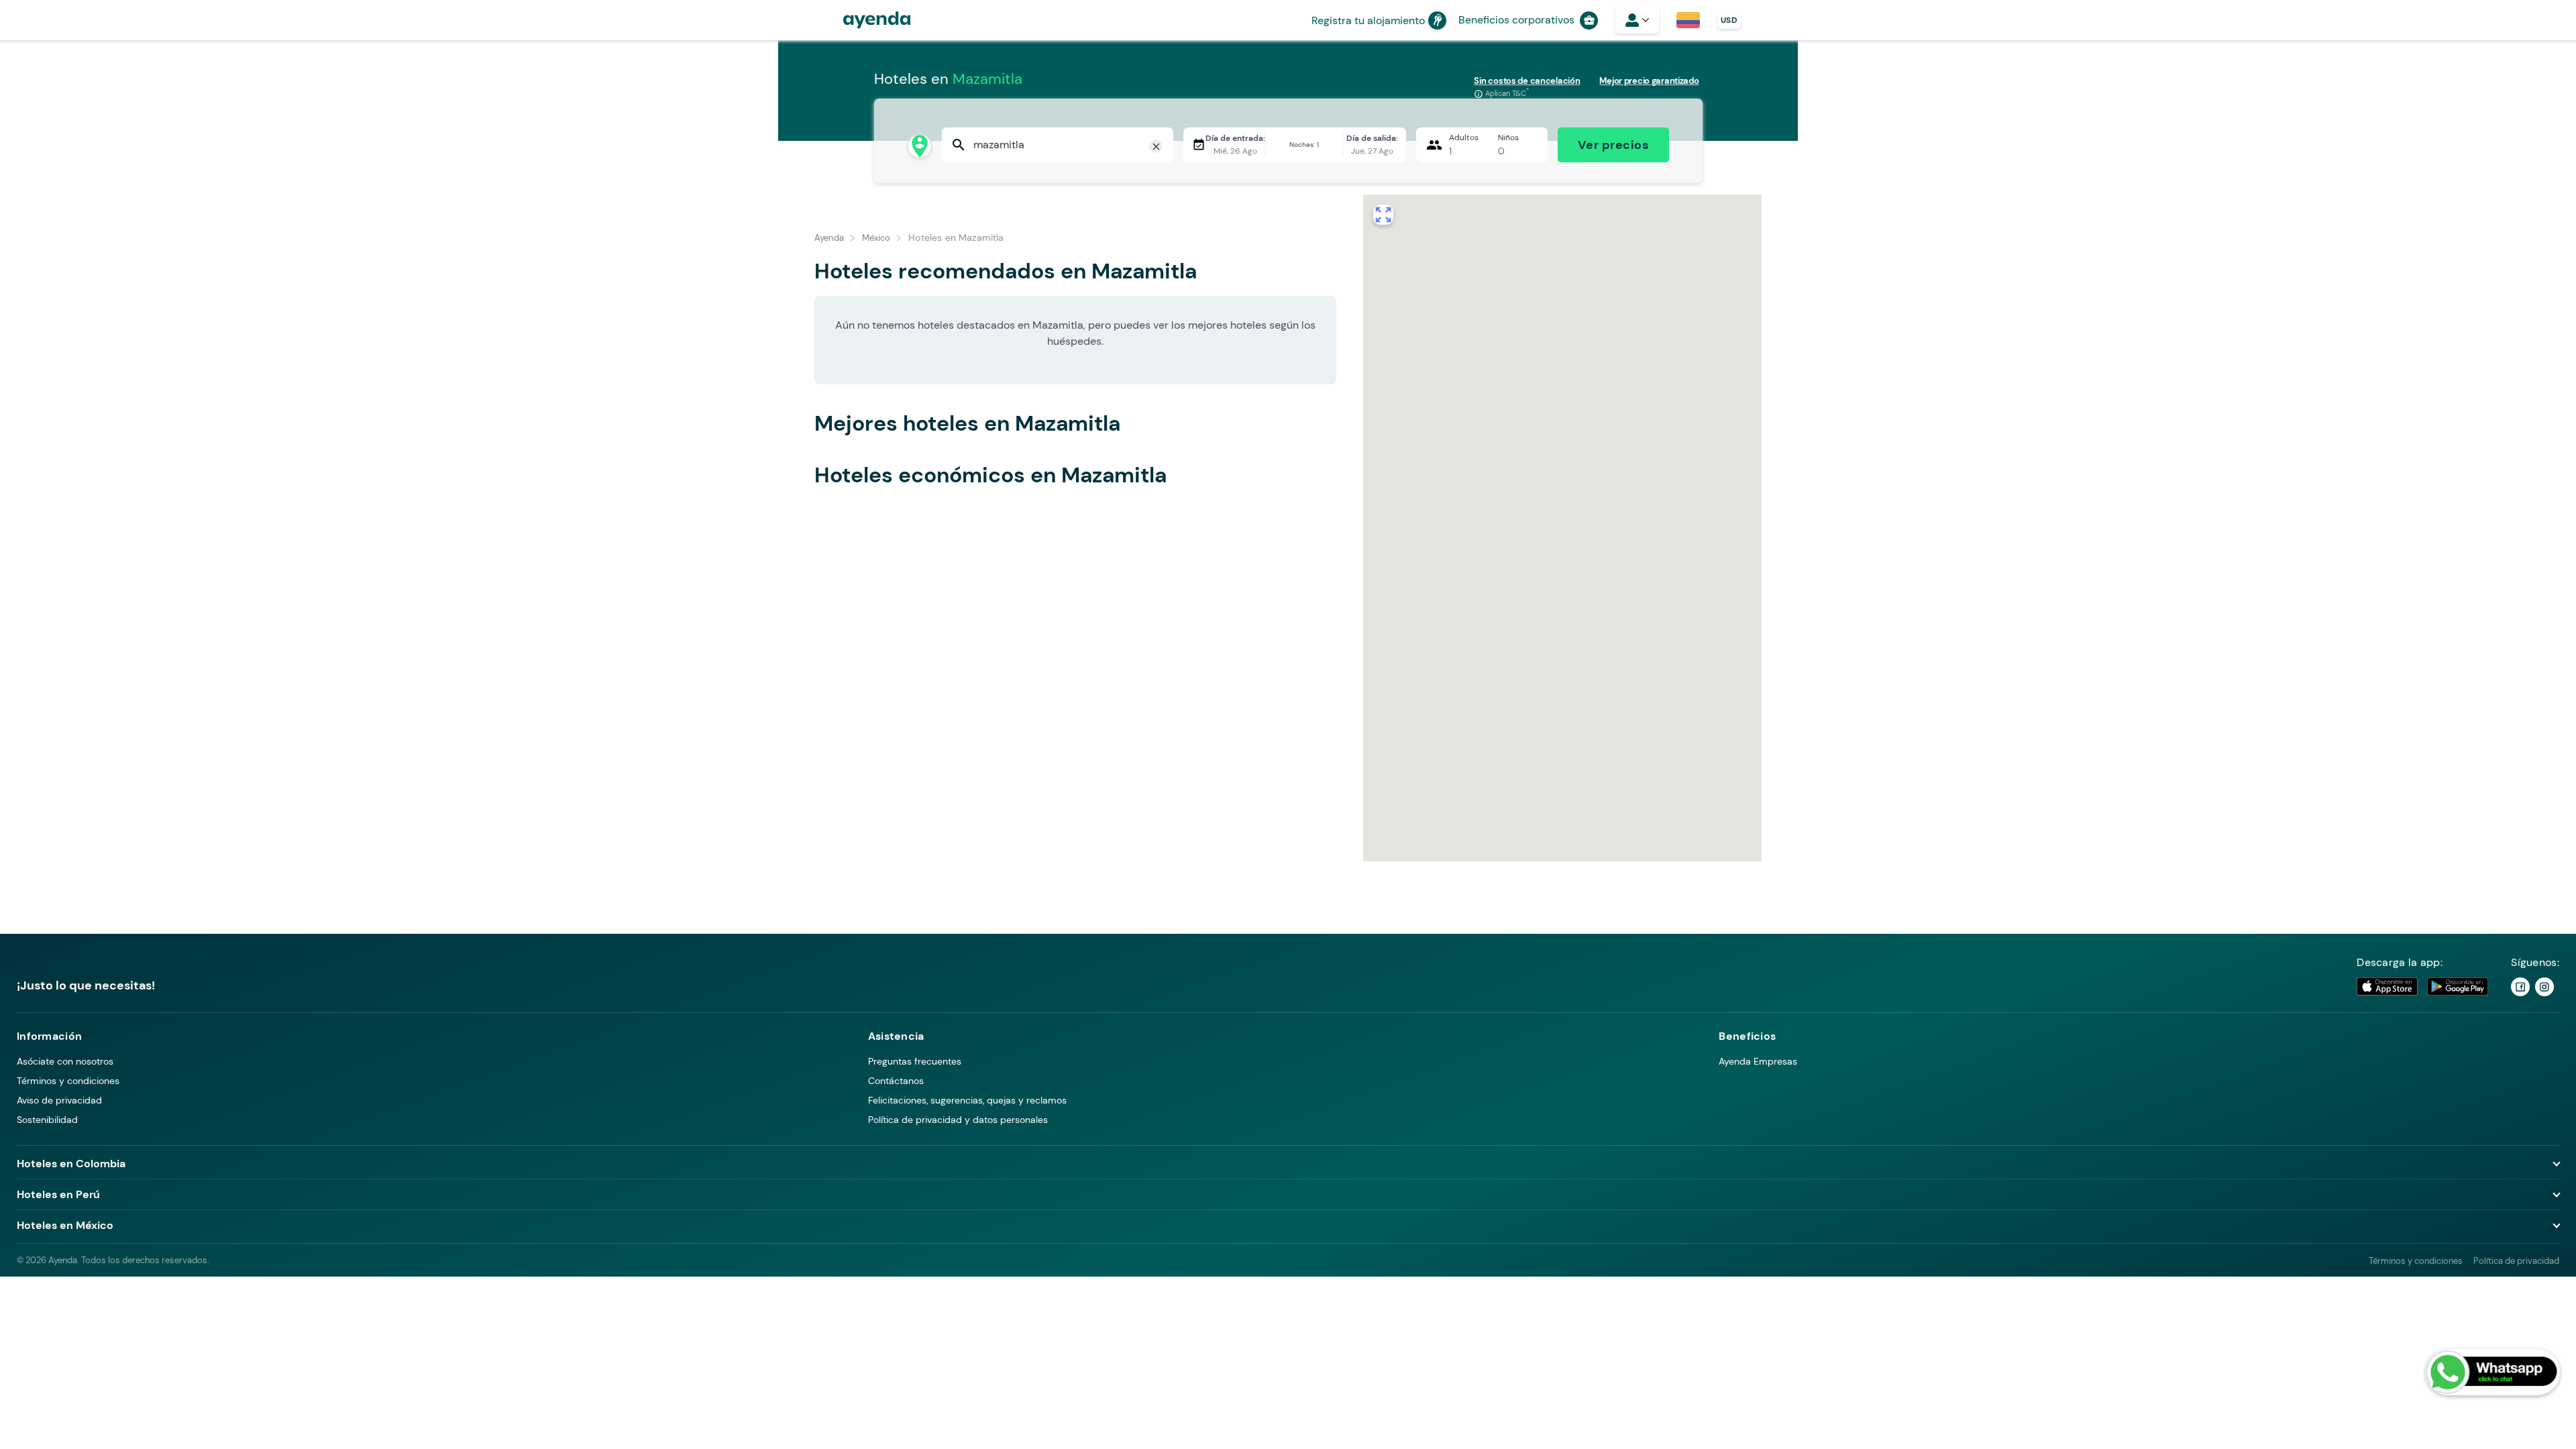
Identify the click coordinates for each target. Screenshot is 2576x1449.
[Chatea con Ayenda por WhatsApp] (2493, 1372)
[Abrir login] (1637, 20)
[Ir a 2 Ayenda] (2544, 987)
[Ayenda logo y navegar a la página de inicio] (863, 20)
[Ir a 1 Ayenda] (2520, 987)
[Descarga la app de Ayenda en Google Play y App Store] (2423, 986)
